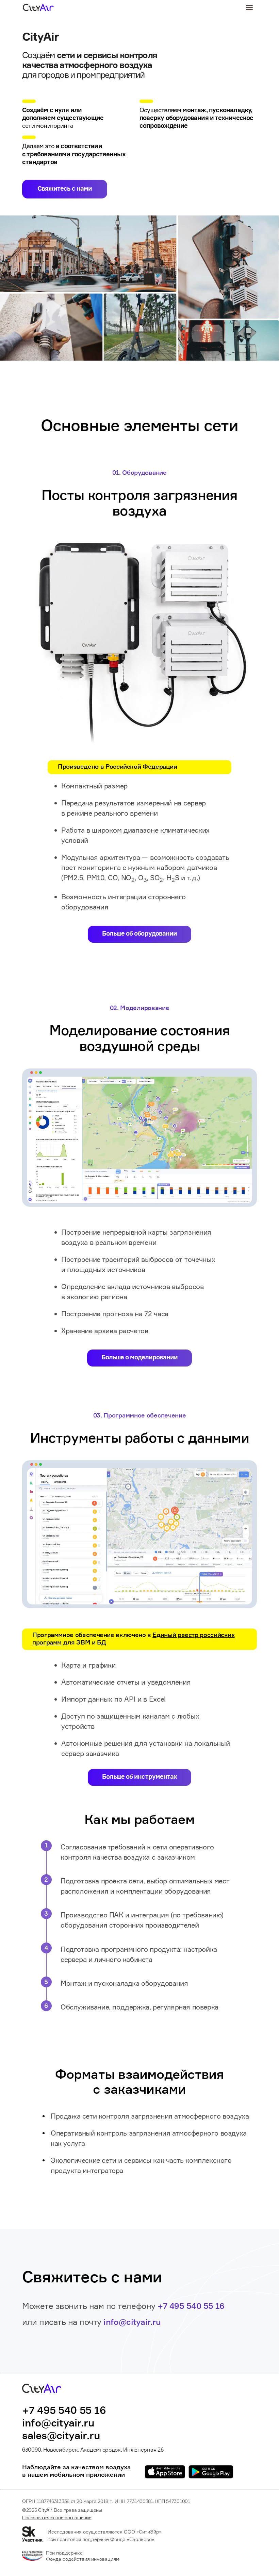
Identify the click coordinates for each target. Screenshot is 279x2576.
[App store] (165, 2472)
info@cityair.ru (132, 2322)
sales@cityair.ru (61, 2436)
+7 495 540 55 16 (191, 2307)
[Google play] (211, 2472)
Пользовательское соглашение (57, 2518)
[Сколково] (35, 2534)
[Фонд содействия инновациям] (32, 2557)
